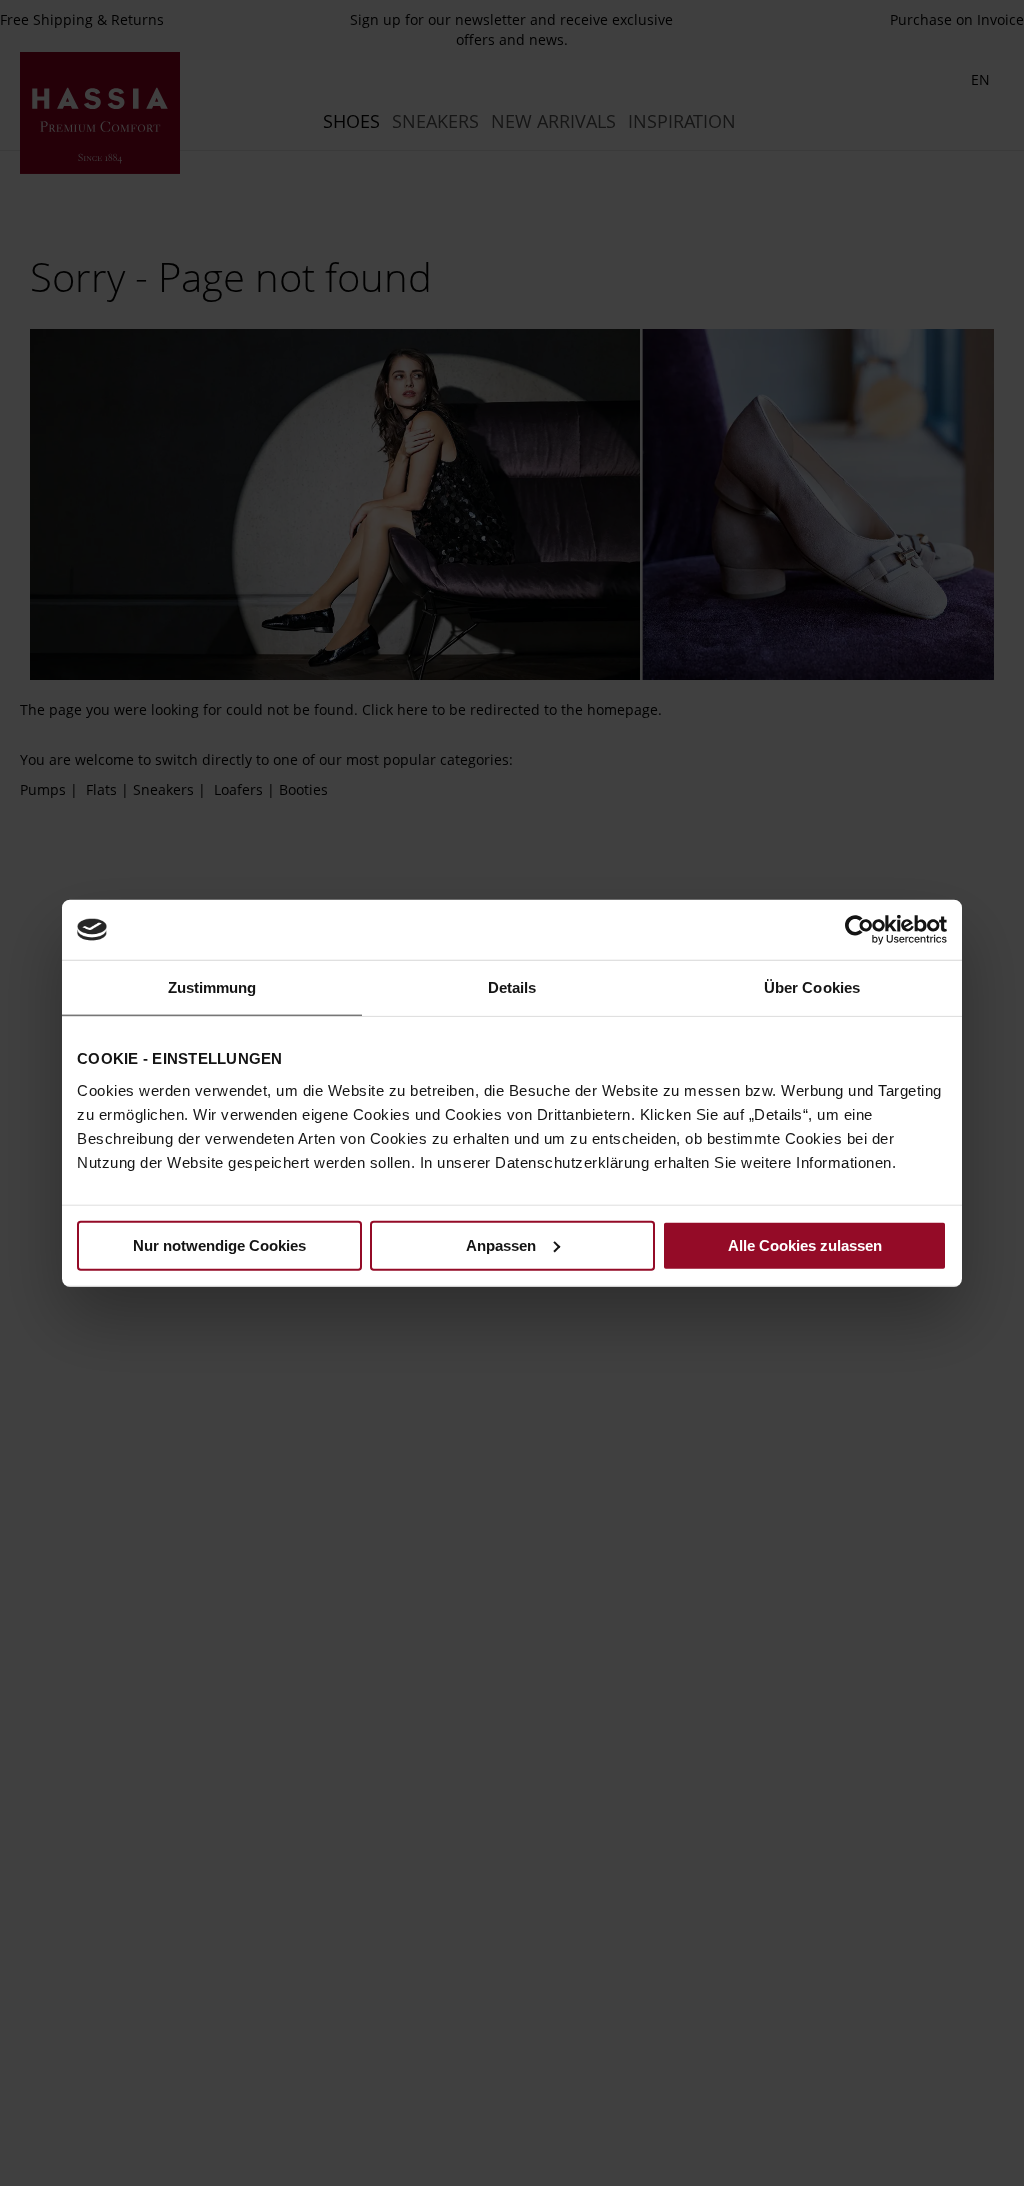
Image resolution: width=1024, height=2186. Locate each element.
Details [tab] (512, 987)
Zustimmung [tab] (212, 987)
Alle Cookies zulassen (805, 1244)
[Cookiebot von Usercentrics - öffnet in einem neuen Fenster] (859, 930)
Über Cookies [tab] (812, 987)
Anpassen (501, 1244)
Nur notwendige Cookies (219, 1244)
